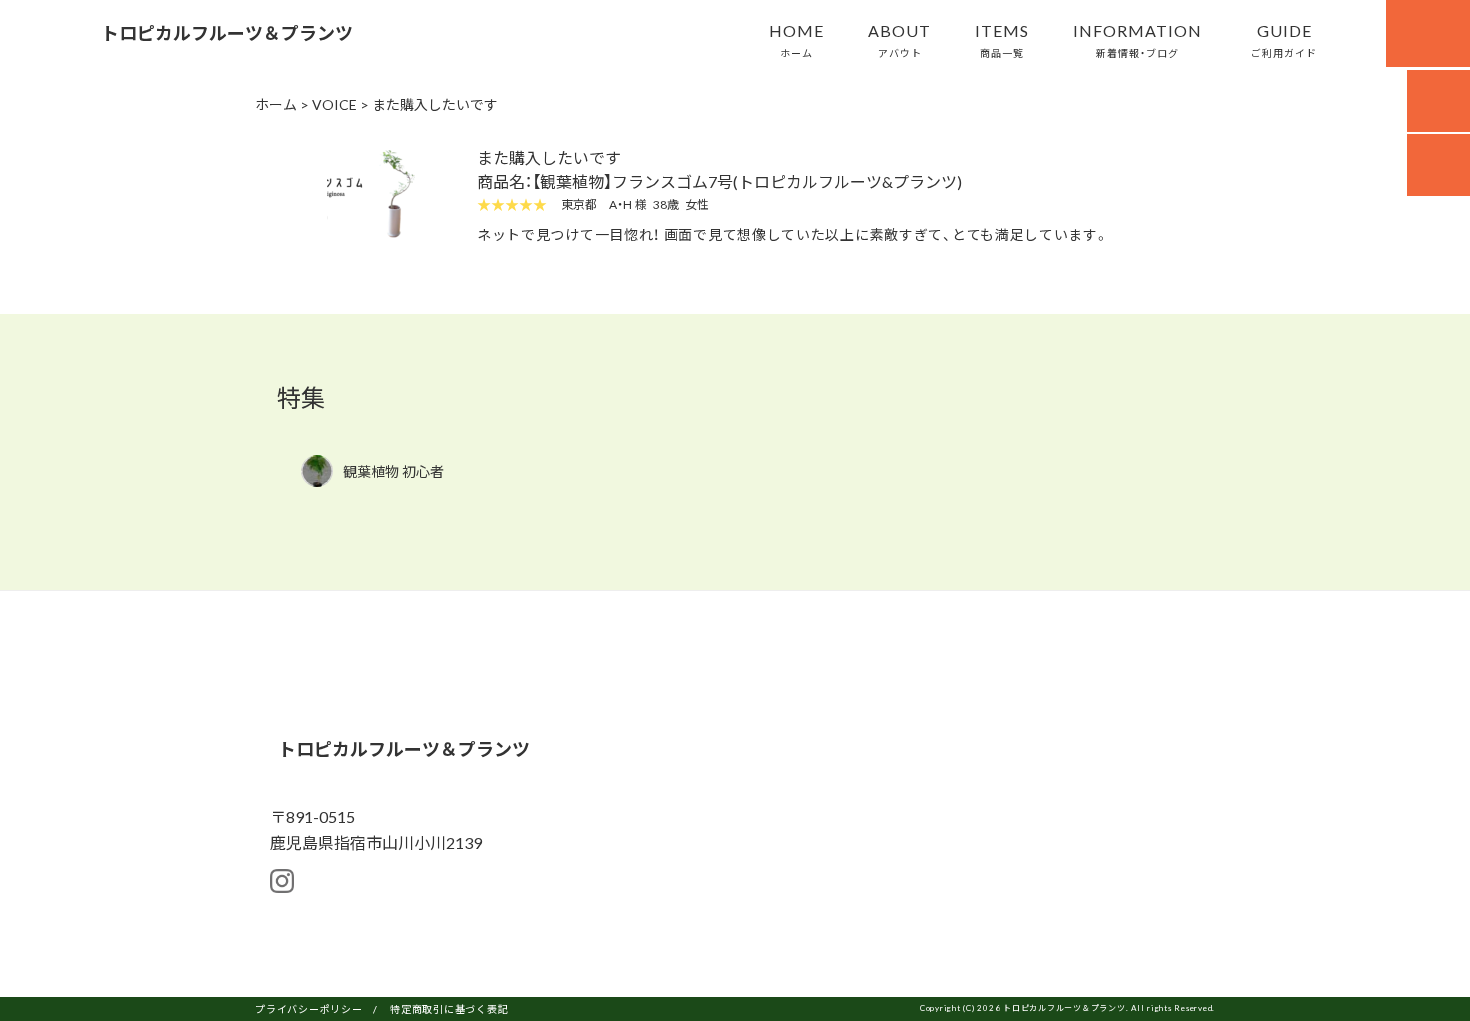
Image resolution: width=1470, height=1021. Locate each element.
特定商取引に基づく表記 (449, 1008)
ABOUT (899, 39)
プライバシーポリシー (309, 1008)
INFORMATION (1137, 39)
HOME (796, 39)
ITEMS (1002, 39)
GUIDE (1284, 39)
